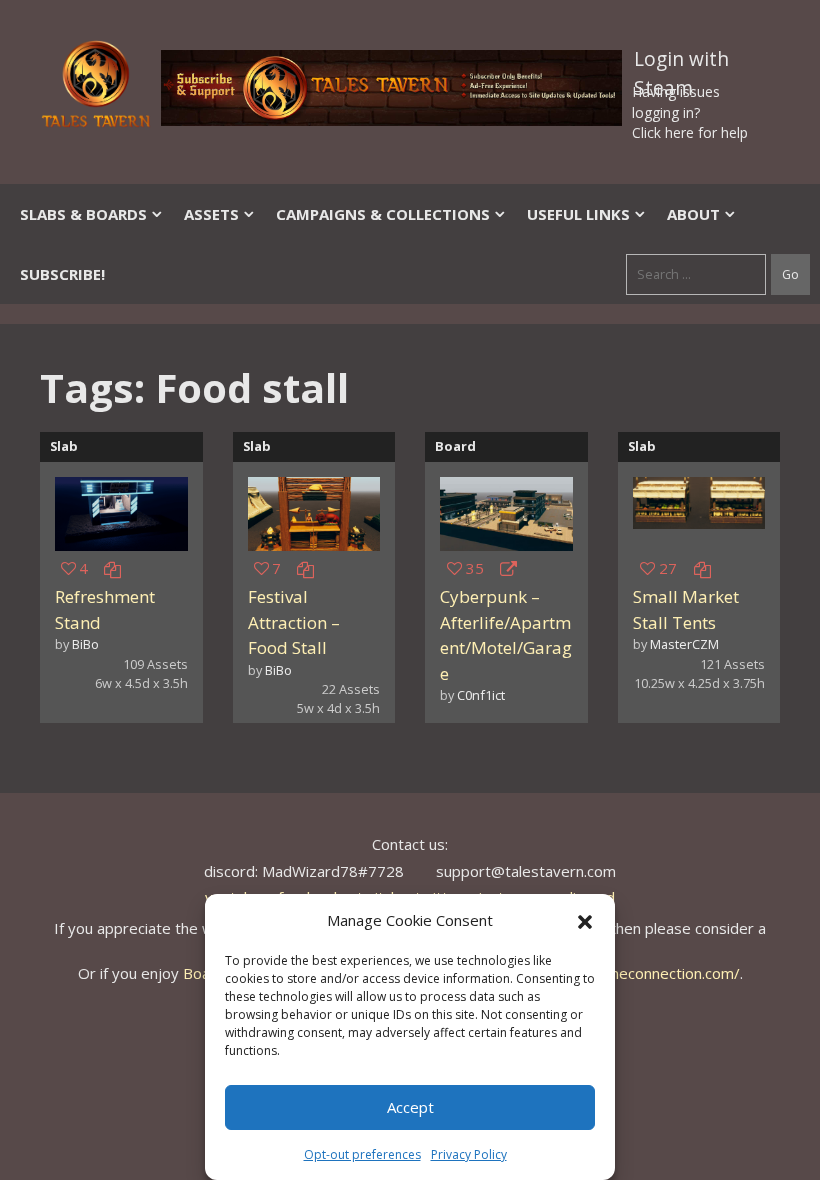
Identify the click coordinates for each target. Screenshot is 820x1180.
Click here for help (690, 132)
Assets (211, 214)
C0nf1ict (481, 695)
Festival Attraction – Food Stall (294, 622)
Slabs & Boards (83, 214)
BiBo (85, 644)
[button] (585, 920)
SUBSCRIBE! (62, 274)
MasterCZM (684, 644)
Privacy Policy (469, 1154)
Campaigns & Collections (383, 214)
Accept (410, 1107)
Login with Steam (681, 63)
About (693, 214)
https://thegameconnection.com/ (627, 973)
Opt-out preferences (362, 1154)
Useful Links (578, 214)
